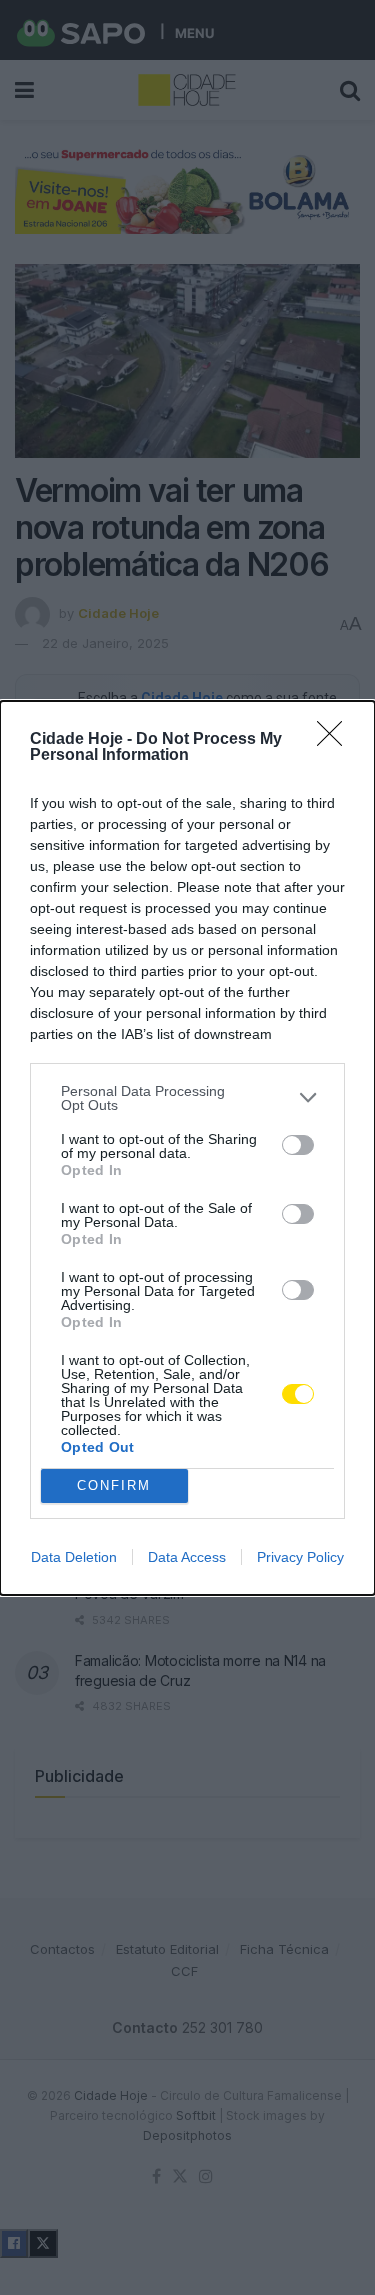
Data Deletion (74, 1557)
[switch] (298, 1145)
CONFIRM (114, 1485)
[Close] (336, 740)
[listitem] (187, 1098)
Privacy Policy (300, 1557)
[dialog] (187, 1148)
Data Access (187, 1557)
